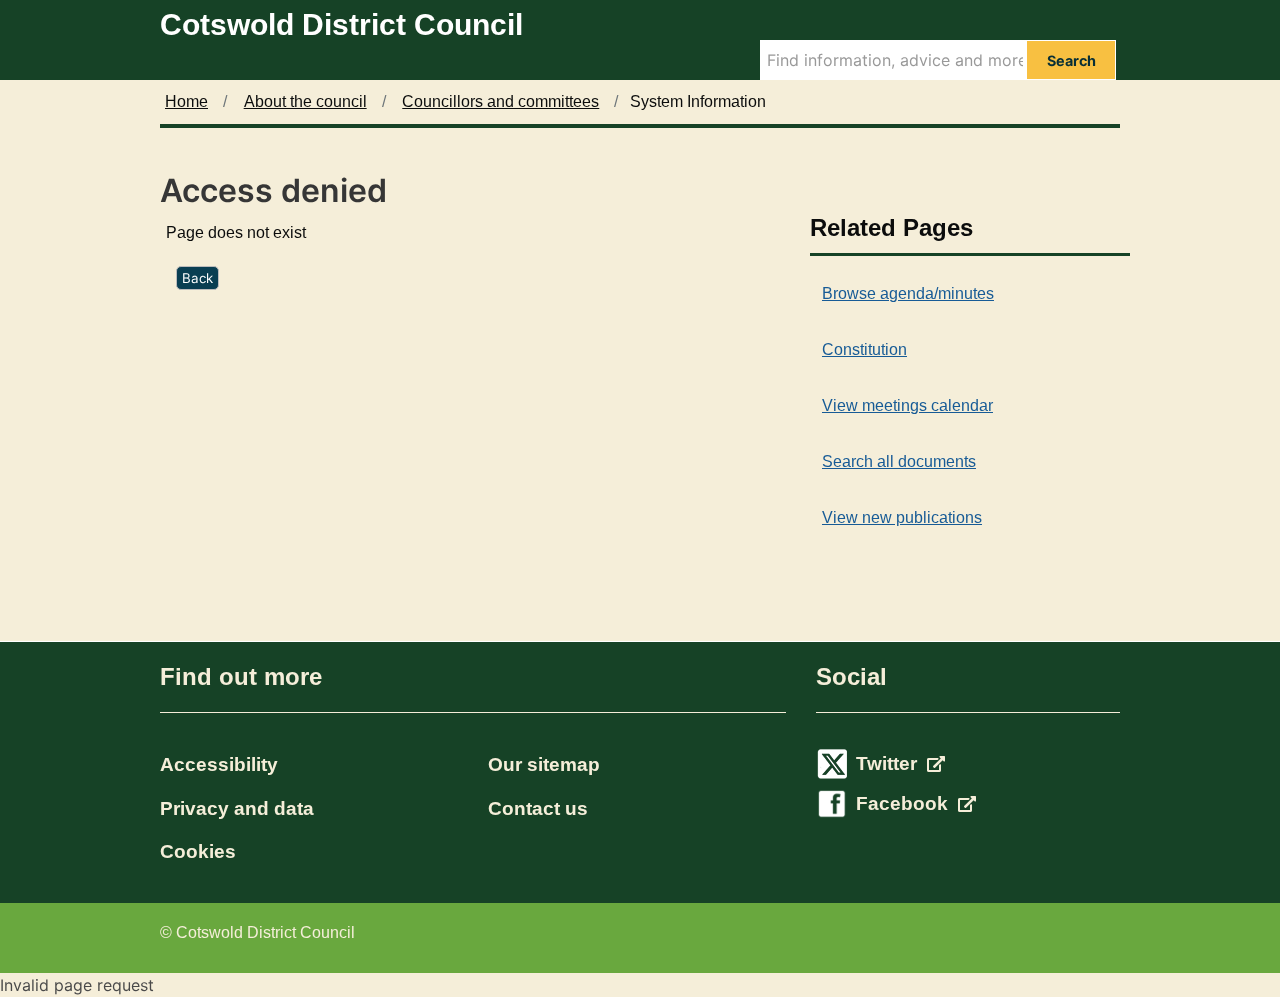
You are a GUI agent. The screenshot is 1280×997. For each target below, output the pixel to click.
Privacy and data (237, 808)
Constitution (864, 349)
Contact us (538, 808)
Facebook (904, 803)
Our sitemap (544, 764)
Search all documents (899, 461)
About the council (305, 101)
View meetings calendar (907, 405)
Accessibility (219, 764)
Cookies (198, 851)
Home (186, 101)
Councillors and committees (500, 101)
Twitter (889, 763)
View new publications (902, 517)
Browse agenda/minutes (908, 293)
